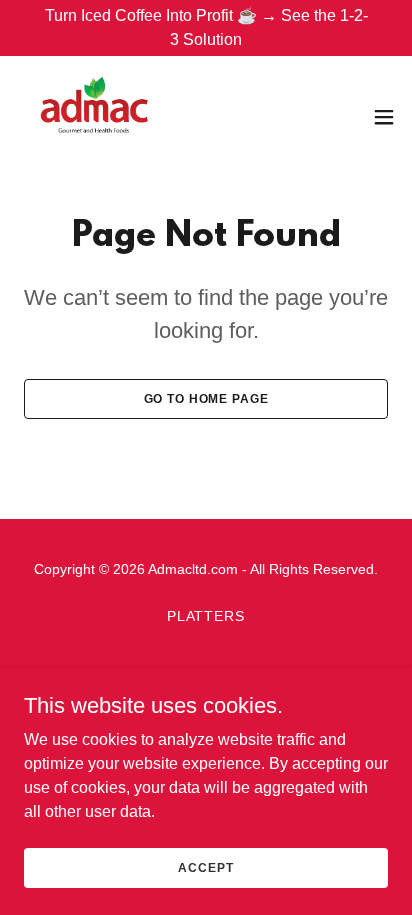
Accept (205, 867)
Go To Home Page (206, 399)
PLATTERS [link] (206, 616)
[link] (94, 116)
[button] (384, 117)
